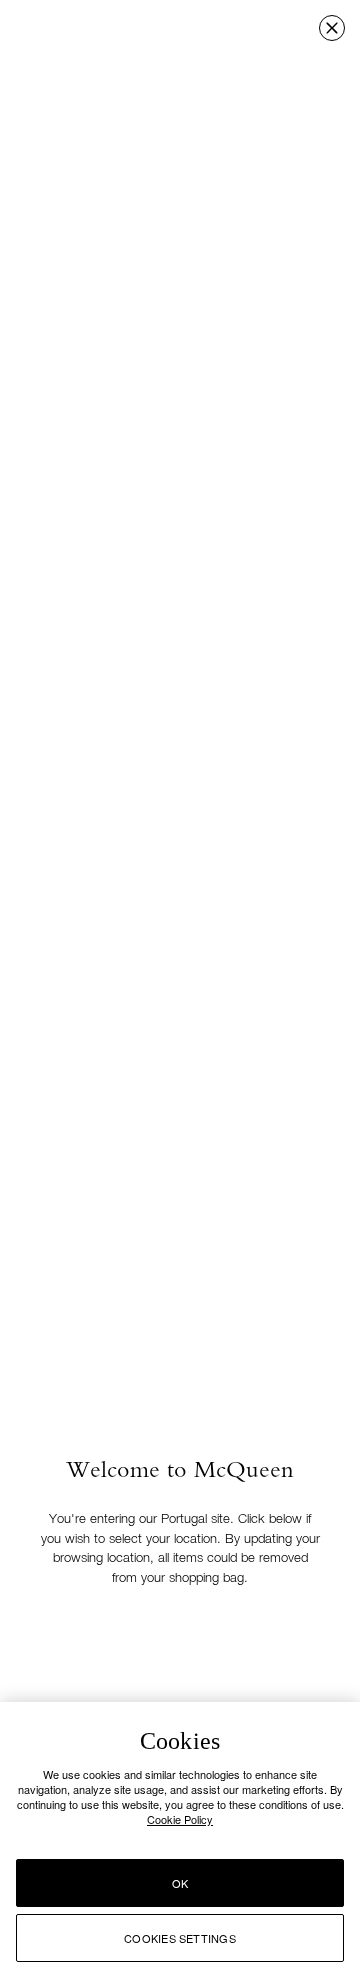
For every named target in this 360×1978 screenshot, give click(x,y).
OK (180, 1883)
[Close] (332, 28)
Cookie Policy (180, 1819)
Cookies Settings (180, 1938)
